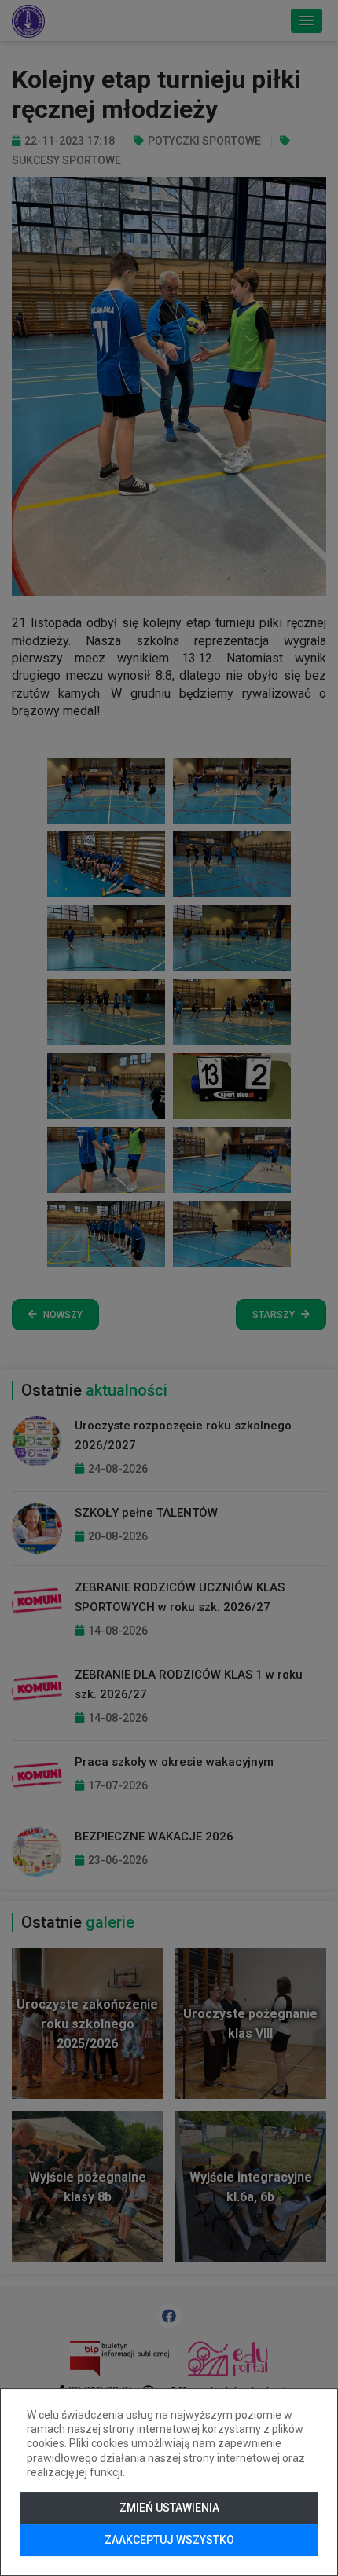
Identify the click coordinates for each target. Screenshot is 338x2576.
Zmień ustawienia (169, 2508)
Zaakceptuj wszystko (169, 2540)
